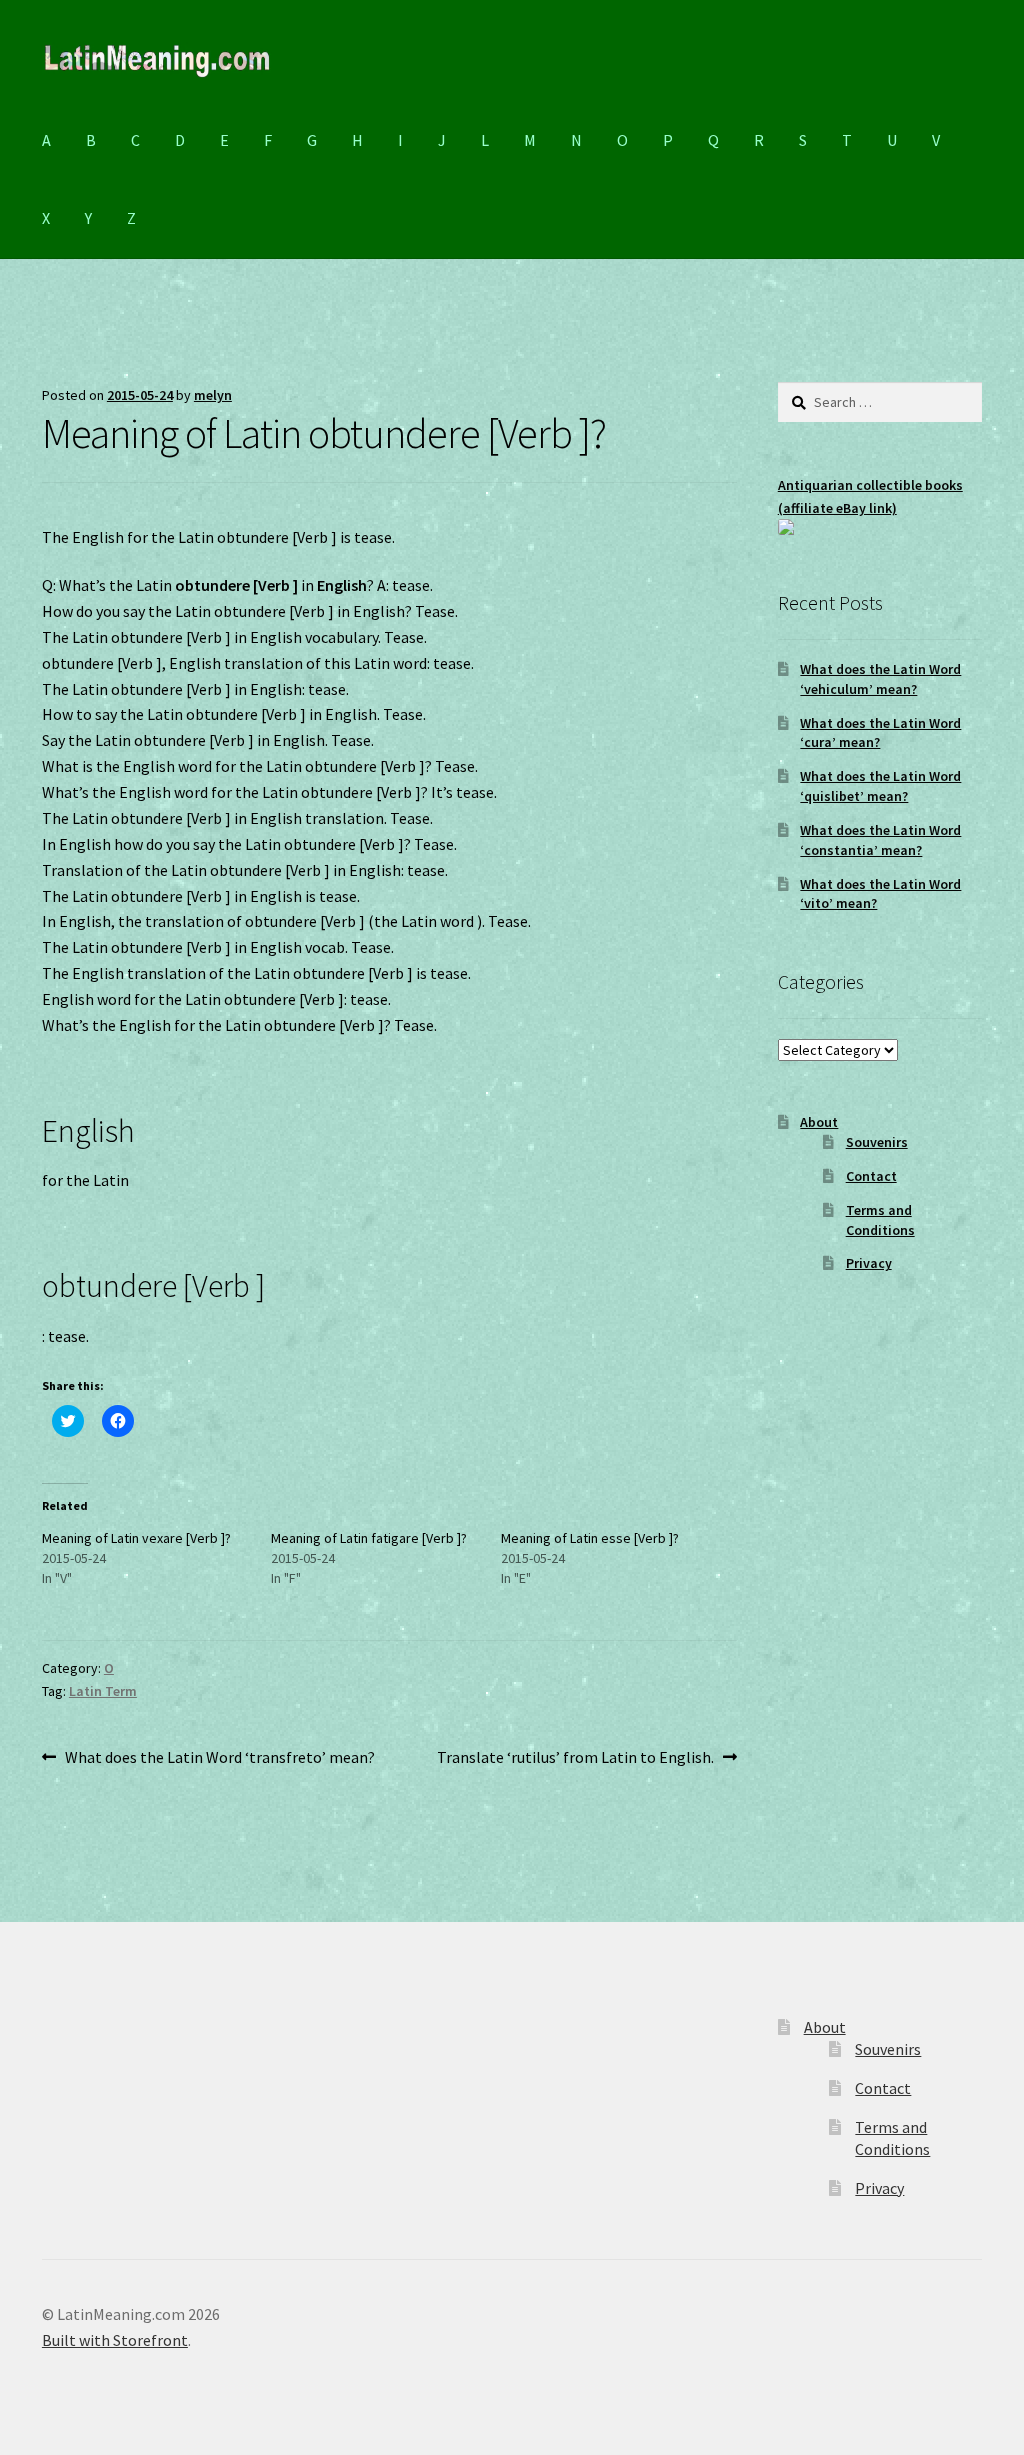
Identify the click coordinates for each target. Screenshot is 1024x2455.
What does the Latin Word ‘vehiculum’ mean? (880, 679)
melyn (213, 395)
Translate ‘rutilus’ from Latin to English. (575, 1758)
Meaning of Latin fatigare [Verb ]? (369, 1538)
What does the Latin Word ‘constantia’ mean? (880, 840)
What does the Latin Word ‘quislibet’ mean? (880, 786)
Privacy (869, 1263)
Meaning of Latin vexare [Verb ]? (136, 1538)
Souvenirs (877, 1142)
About (819, 1122)
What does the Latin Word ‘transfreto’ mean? (219, 1758)
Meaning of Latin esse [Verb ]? (590, 1538)
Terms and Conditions (880, 1220)
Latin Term (103, 1691)
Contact (871, 1176)
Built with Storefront (115, 2340)
